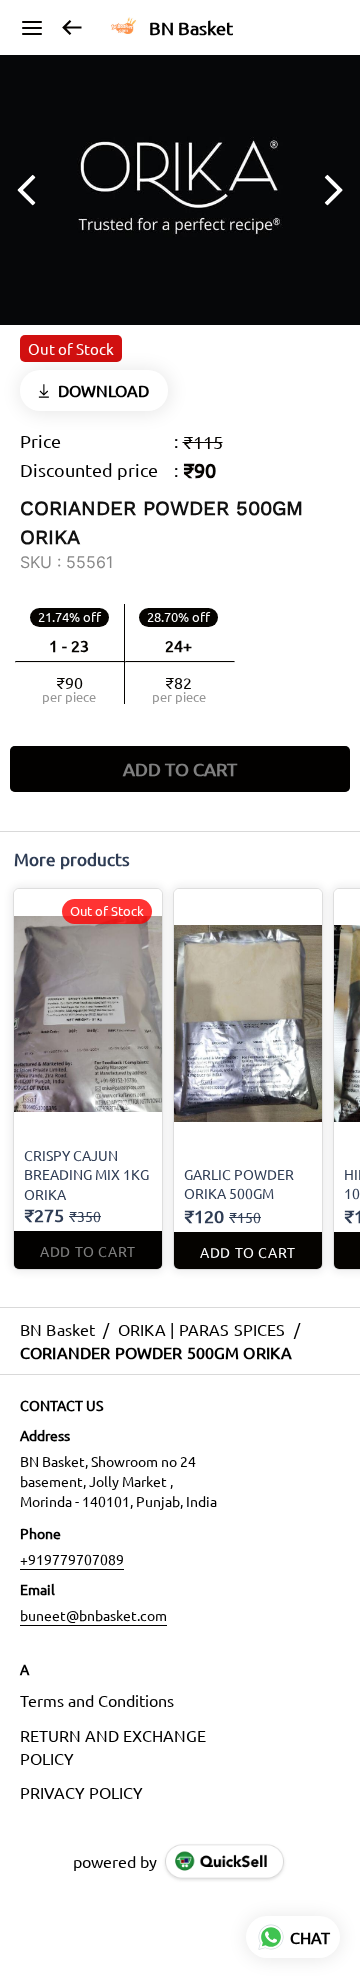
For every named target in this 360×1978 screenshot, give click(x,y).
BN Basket (191, 28)
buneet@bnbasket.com (93, 1615)
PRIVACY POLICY (81, 1792)
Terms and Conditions (97, 1700)
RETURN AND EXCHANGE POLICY (113, 1746)
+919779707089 (72, 1559)
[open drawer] (32, 28)
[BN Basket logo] (124, 28)
